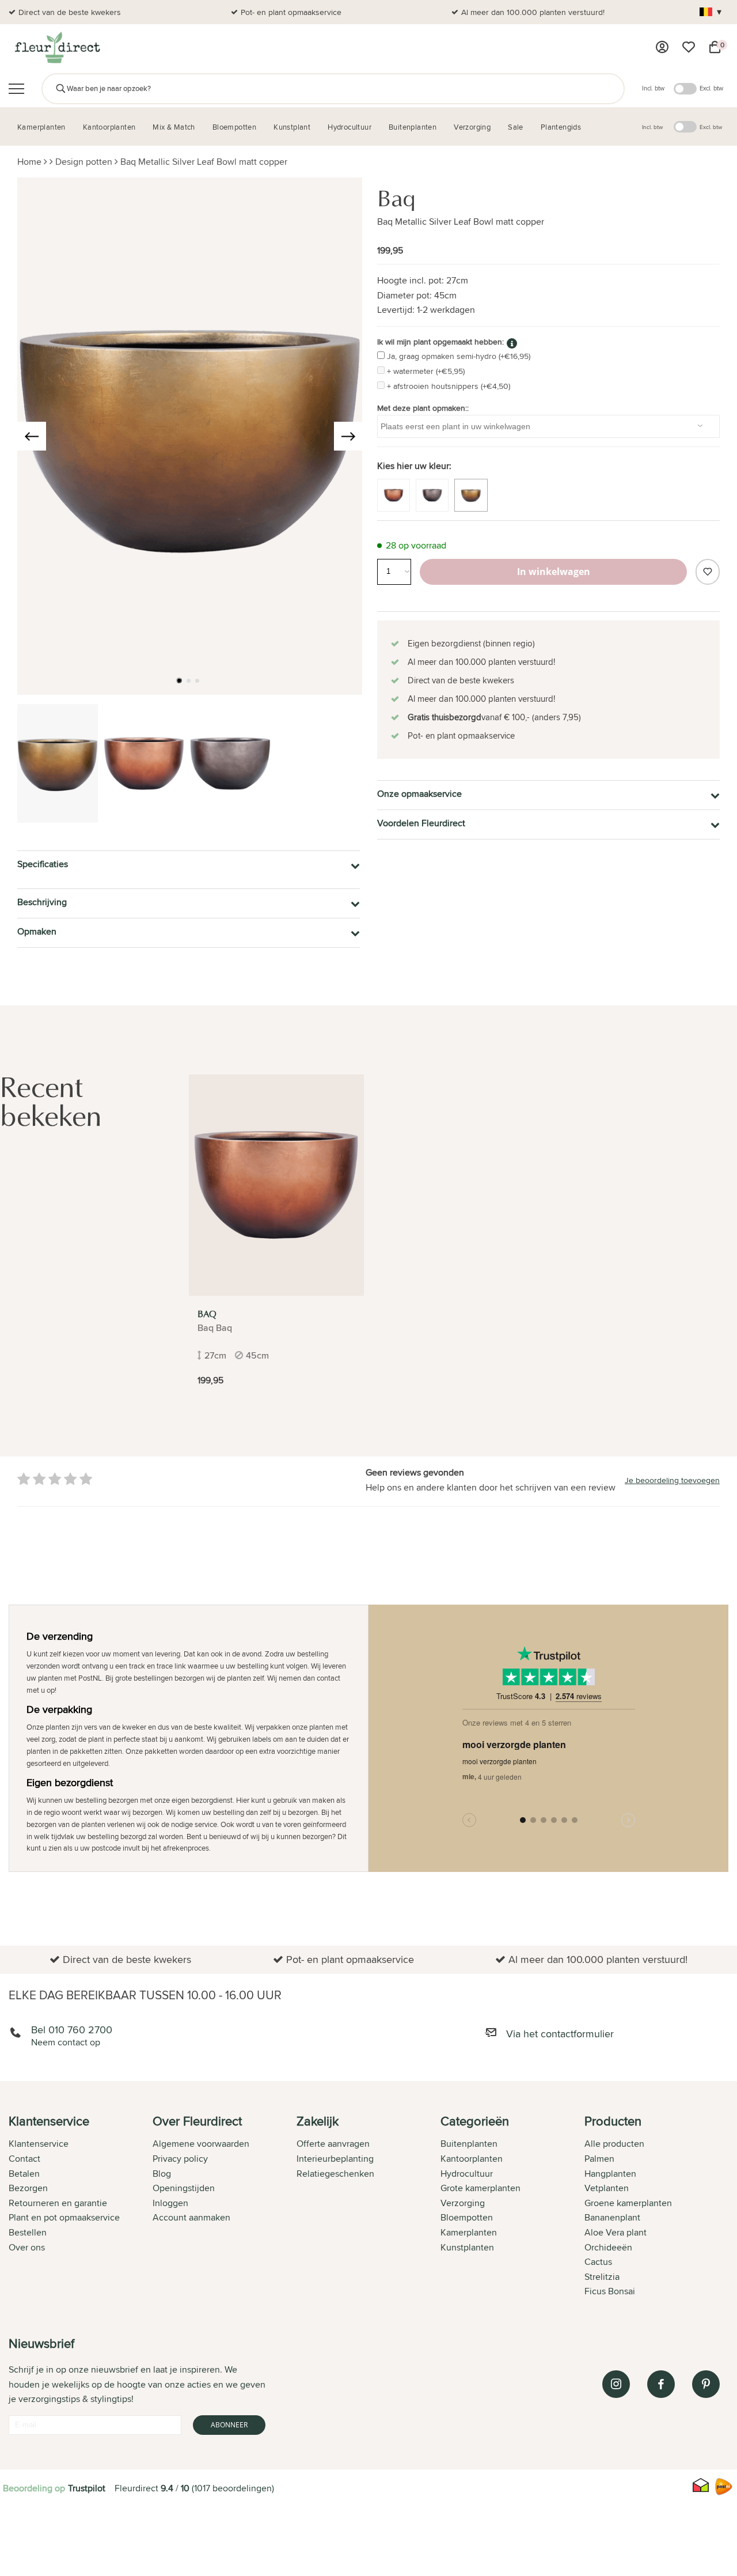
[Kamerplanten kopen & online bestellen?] (57, 47)
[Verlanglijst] (689, 47)
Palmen (599, 2159)
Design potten (84, 162)
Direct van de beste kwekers (70, 12)
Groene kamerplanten (628, 2203)
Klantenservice (39, 2144)
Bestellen (28, 2232)
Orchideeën (608, 2247)
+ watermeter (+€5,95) (426, 371)
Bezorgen (28, 2188)
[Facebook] (661, 2384)
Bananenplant (612, 2217)
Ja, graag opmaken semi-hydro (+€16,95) (459, 356)
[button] (179, 680)
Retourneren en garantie (58, 2203)
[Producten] (662, 47)
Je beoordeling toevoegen (672, 1480)
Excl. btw (711, 88)
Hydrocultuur (467, 2174)
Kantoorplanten (472, 2159)
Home (29, 162)
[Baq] (276, 1185)
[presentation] (32, 436)
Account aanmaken (191, 2217)
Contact (24, 2159)
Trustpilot (87, 2488)
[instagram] (616, 2384)
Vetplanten (607, 2188)
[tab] (81, 2207)
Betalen (24, 2174)
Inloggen (170, 2203)
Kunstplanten (467, 2247)
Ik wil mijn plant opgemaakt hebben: (440, 342)
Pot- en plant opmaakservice (291, 12)
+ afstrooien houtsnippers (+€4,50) (449, 386)
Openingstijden (184, 2188)
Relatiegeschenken (335, 2174)
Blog (162, 2174)
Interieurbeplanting (335, 2159)
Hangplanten (610, 2174)
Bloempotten (467, 2217)
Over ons (27, 2247)
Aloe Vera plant (616, 2232)
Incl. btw (653, 88)
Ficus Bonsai (610, 2291)
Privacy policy (180, 2159)
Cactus (598, 2262)
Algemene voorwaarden (201, 2144)
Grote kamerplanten (480, 2188)
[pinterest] (706, 2384)
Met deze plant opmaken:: (423, 408)
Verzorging (463, 2203)
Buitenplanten (469, 2144)
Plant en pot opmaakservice (64, 2217)
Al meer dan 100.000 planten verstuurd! (533, 12)
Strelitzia (602, 2277)
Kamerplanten (469, 2232)
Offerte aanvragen (333, 2144)
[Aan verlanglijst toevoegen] (708, 572)
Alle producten (614, 2144)
